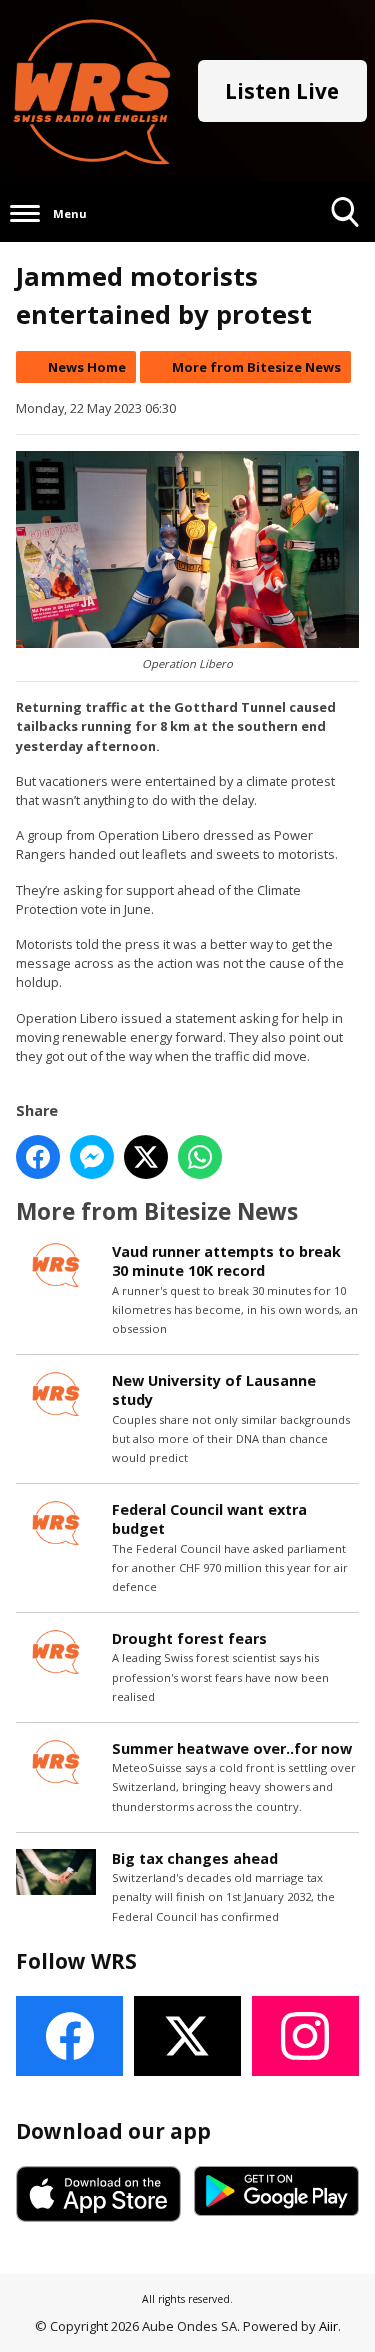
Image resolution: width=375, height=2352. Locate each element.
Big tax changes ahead (195, 1858)
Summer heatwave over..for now (232, 1748)
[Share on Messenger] (92, 1157)
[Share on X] (146, 1157)
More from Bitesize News (256, 367)
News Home (87, 367)
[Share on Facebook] (38, 1157)
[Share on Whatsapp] (200, 1157)
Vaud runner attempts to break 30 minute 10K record (226, 1261)
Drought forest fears (189, 1638)
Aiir (328, 2326)
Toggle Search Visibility (345, 241)
